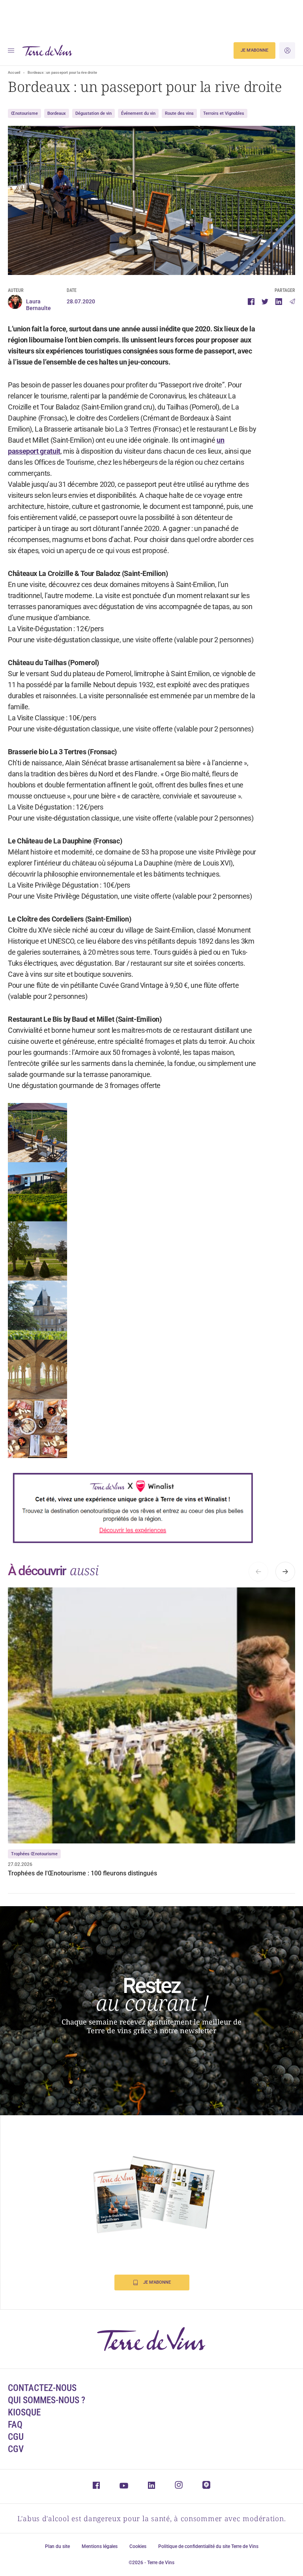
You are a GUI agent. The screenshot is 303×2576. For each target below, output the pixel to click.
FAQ (15, 2425)
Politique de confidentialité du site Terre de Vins (208, 2546)
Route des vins (179, 113)
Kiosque (24, 2412)
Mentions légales (100, 2546)
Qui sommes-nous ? (47, 2400)
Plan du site (57, 2546)
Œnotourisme (24, 113)
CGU (16, 2437)
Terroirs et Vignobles (224, 113)
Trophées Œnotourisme (34, 1854)
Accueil (14, 73)
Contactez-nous (42, 2388)
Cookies (138, 2546)
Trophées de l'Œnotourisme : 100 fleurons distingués (82, 1873)
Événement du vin (138, 113)
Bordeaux (57, 113)
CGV (16, 2449)
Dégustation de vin (94, 113)
